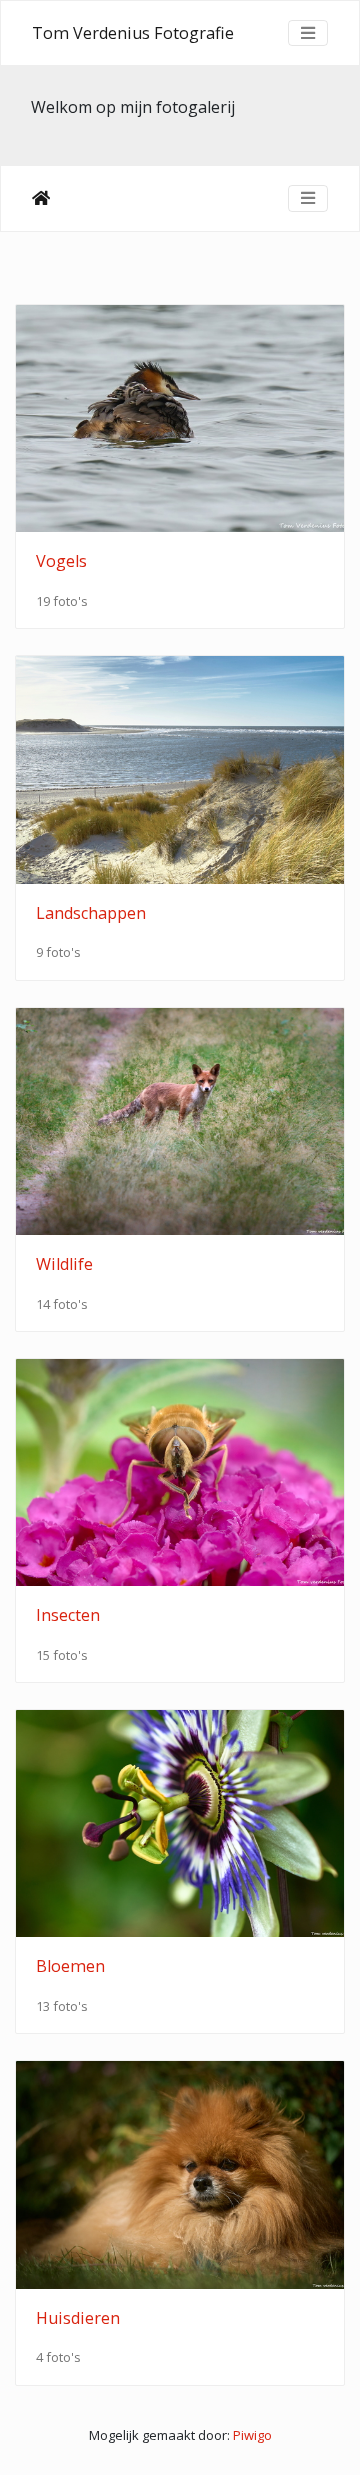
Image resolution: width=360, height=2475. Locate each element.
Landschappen (91, 913)
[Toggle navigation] (308, 33)
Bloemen (70, 1966)
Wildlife (64, 1264)
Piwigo (252, 2435)
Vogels (61, 561)
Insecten (68, 1615)
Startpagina (41, 198)
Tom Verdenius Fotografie (133, 33)
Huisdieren (78, 2318)
